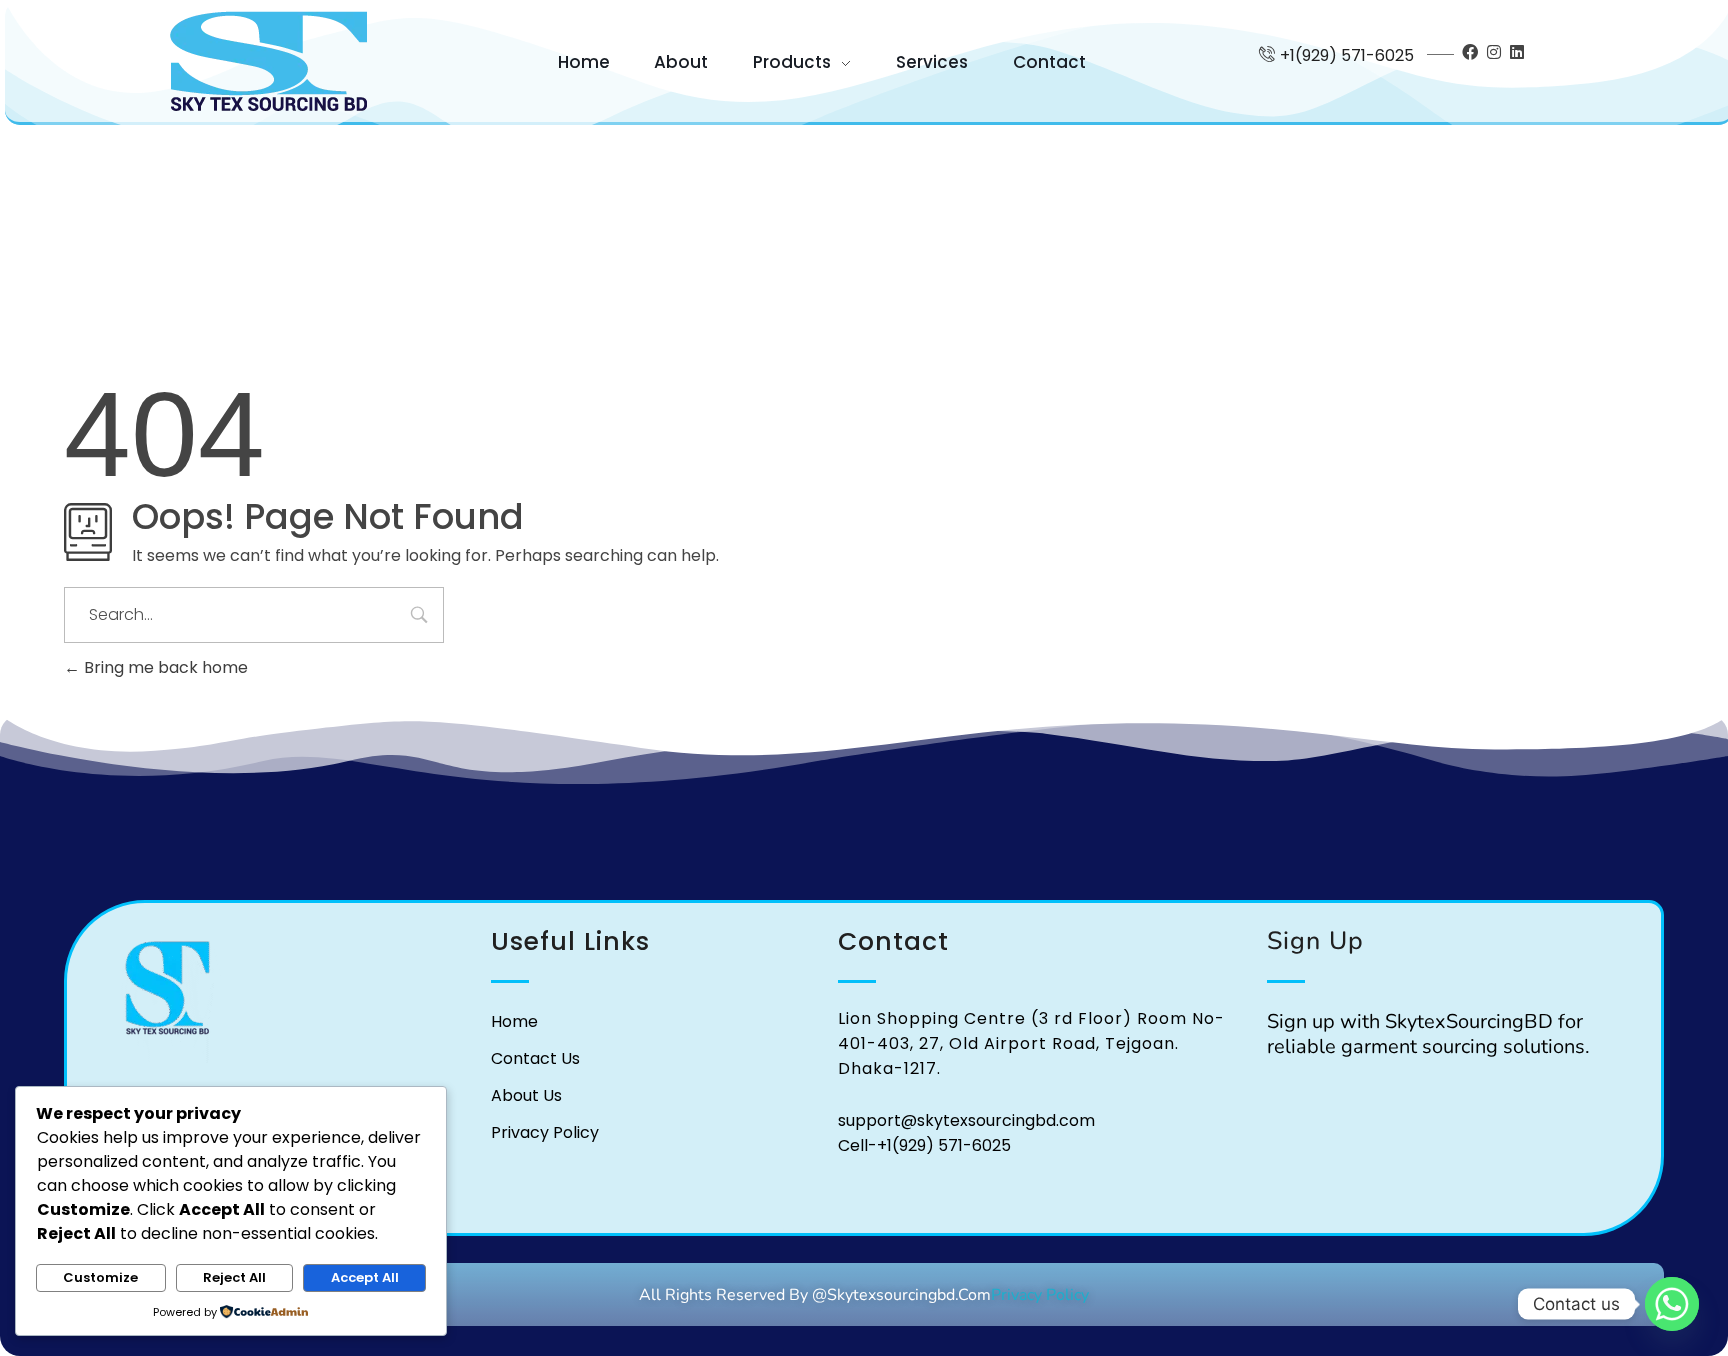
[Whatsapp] (1672, 1304)
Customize (100, 1277)
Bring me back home (164, 667)
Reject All (234, 1277)
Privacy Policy (1040, 1295)
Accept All (365, 1277)
